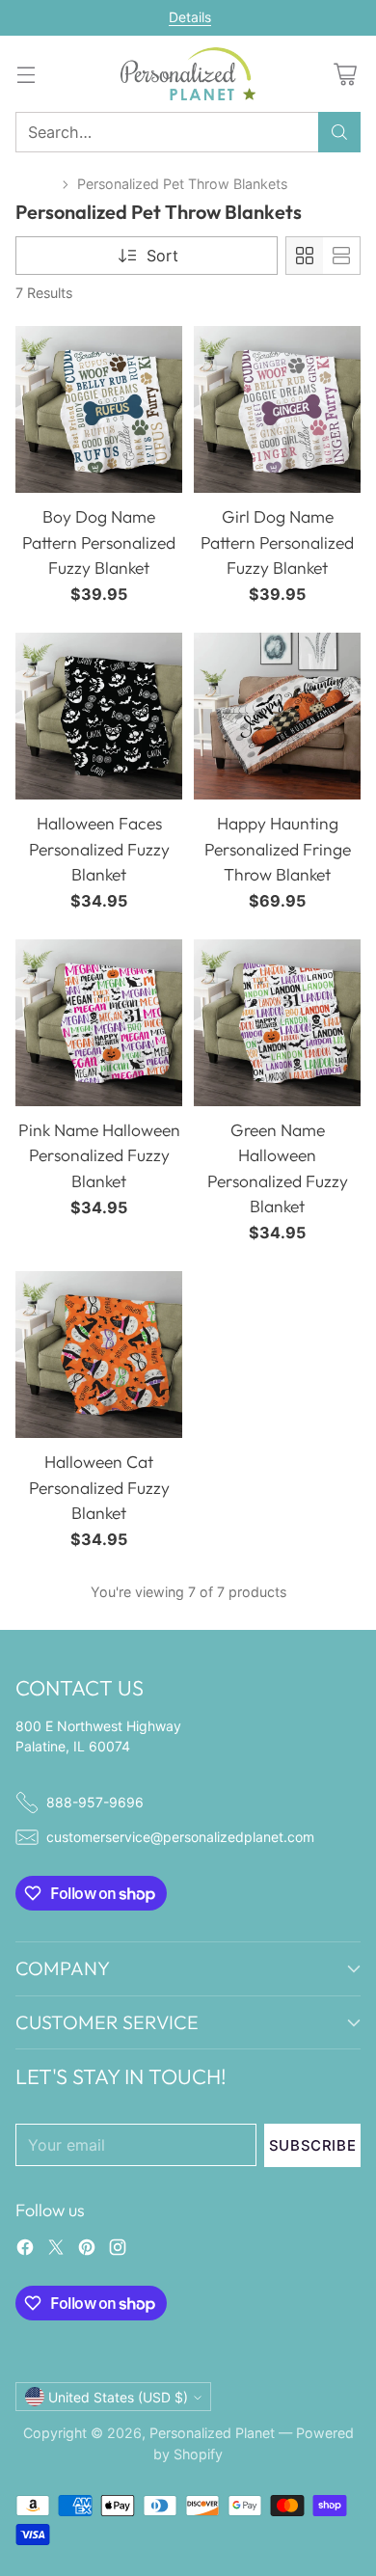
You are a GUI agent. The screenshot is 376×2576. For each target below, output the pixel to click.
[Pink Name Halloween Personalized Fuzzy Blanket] (99, 1023)
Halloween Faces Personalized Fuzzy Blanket (99, 849)
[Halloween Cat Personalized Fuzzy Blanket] (99, 1355)
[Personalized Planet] (188, 74)
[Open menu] (26, 74)
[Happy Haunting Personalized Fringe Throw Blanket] (277, 716)
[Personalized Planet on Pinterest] (87, 2250)
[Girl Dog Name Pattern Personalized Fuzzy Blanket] (277, 409)
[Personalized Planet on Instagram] (118, 2250)
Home (35, 184)
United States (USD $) (118, 2397)
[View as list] (341, 256)
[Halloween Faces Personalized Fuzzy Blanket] (99, 716)
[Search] (339, 132)
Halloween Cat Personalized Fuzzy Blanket (99, 1487)
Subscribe (312, 2145)
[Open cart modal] (345, 74)
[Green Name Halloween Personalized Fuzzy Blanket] (277, 1023)
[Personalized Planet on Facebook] (25, 2250)
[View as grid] (305, 256)
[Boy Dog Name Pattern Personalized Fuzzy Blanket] (99, 409)
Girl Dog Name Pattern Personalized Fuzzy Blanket (277, 542)
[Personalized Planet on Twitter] (56, 2250)
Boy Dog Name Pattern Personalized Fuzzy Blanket (99, 542)
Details (190, 17)
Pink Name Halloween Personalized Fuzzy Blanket (99, 1155)
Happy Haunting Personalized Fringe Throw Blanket (278, 849)
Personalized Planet (212, 2433)
